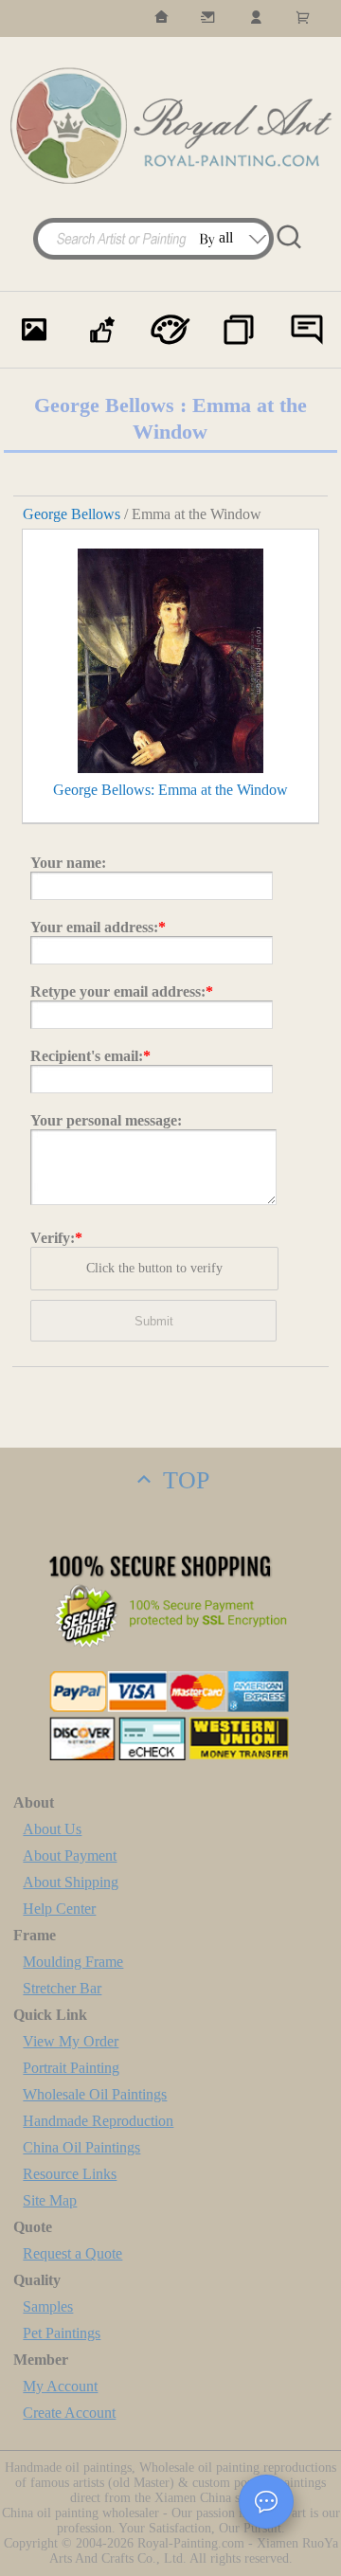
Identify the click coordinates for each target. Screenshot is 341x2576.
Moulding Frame (73, 1962)
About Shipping (71, 1882)
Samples (48, 2306)
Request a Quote (72, 2253)
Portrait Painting (71, 2068)
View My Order (71, 2041)
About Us (52, 1829)
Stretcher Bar (62, 1988)
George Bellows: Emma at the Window (170, 790)
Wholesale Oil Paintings (95, 2094)
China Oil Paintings (81, 2147)
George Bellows (72, 514)
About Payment (70, 1855)
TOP (183, 1480)
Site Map (50, 2200)
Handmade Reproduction (98, 2121)
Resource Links (70, 2174)
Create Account (69, 2413)
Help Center (59, 1909)
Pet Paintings (62, 2333)
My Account (60, 2386)
